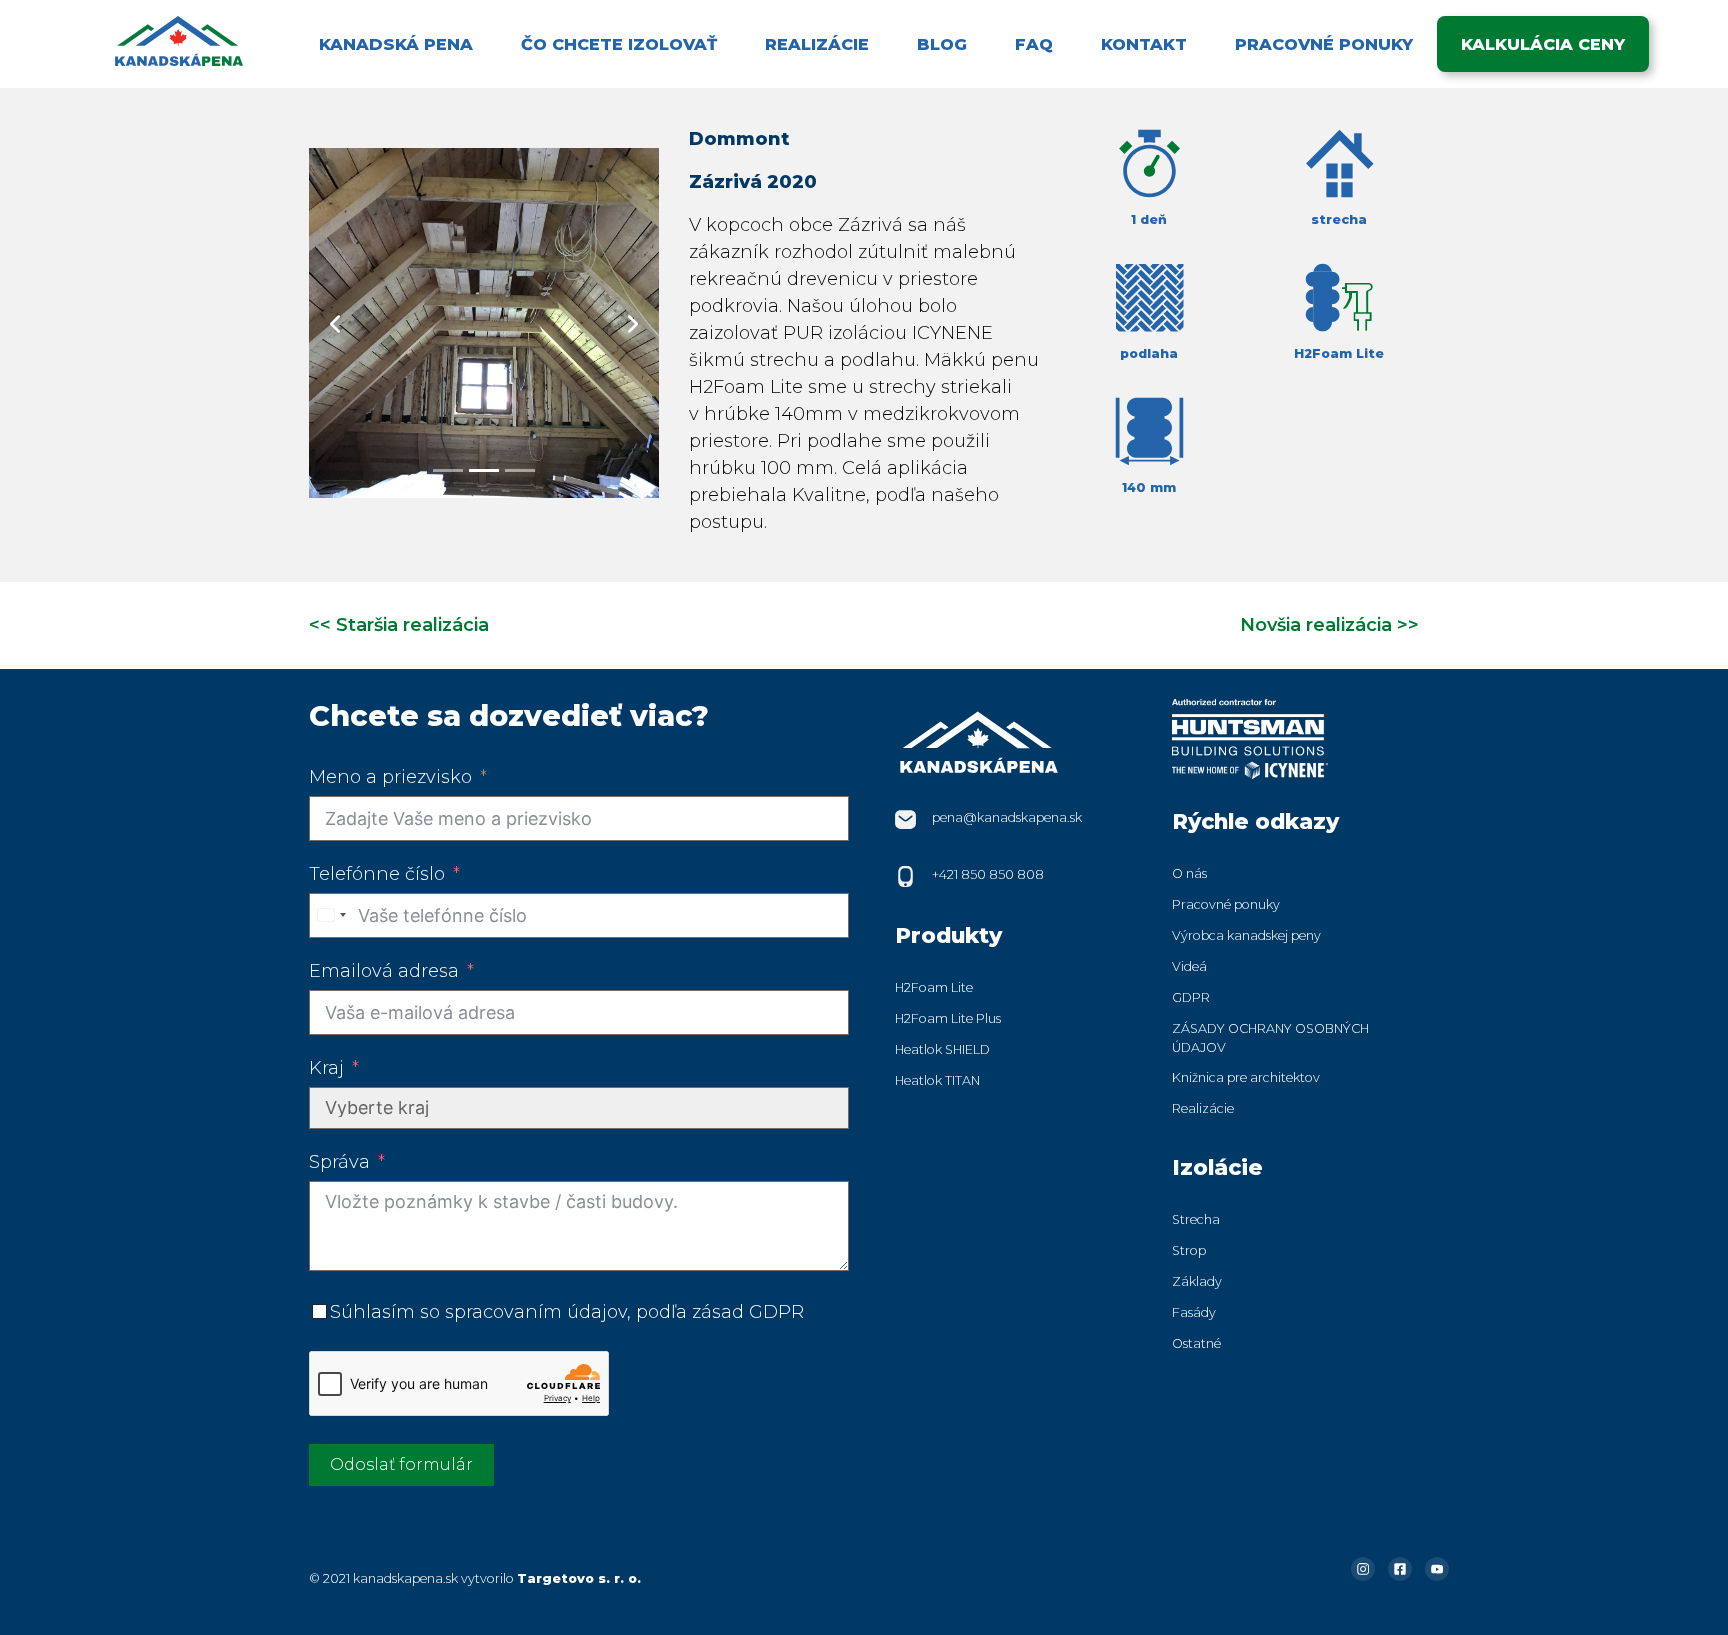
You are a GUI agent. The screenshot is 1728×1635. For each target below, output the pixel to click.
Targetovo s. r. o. (579, 1578)
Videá (1189, 966)
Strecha (1196, 1219)
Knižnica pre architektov (1246, 1077)
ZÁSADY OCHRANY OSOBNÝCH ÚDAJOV (1270, 1038)
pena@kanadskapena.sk (1007, 817)
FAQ (1034, 44)
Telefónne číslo (377, 874)
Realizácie (1203, 1108)
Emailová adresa (384, 971)
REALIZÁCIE (817, 44)
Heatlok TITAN (937, 1080)
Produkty (948, 935)
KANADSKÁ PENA (396, 44)
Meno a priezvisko (390, 777)
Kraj (326, 1068)
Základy (1197, 1281)
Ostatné (1196, 1343)
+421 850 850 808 (988, 874)
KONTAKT (1144, 44)
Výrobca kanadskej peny (1246, 935)
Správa (339, 1162)
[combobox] (331, 915)
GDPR (1191, 997)
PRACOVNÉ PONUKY (1324, 44)
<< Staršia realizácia (399, 625)
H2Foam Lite (934, 987)
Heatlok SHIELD (942, 1049)
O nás (1189, 873)
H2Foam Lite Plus (948, 1018)
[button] (335, 323)
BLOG (942, 44)
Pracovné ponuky (1226, 904)
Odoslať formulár (401, 1464)
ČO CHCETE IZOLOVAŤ (619, 44)
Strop (1189, 1250)
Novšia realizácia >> (1329, 625)
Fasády (1194, 1312)
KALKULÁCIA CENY (1543, 44)
